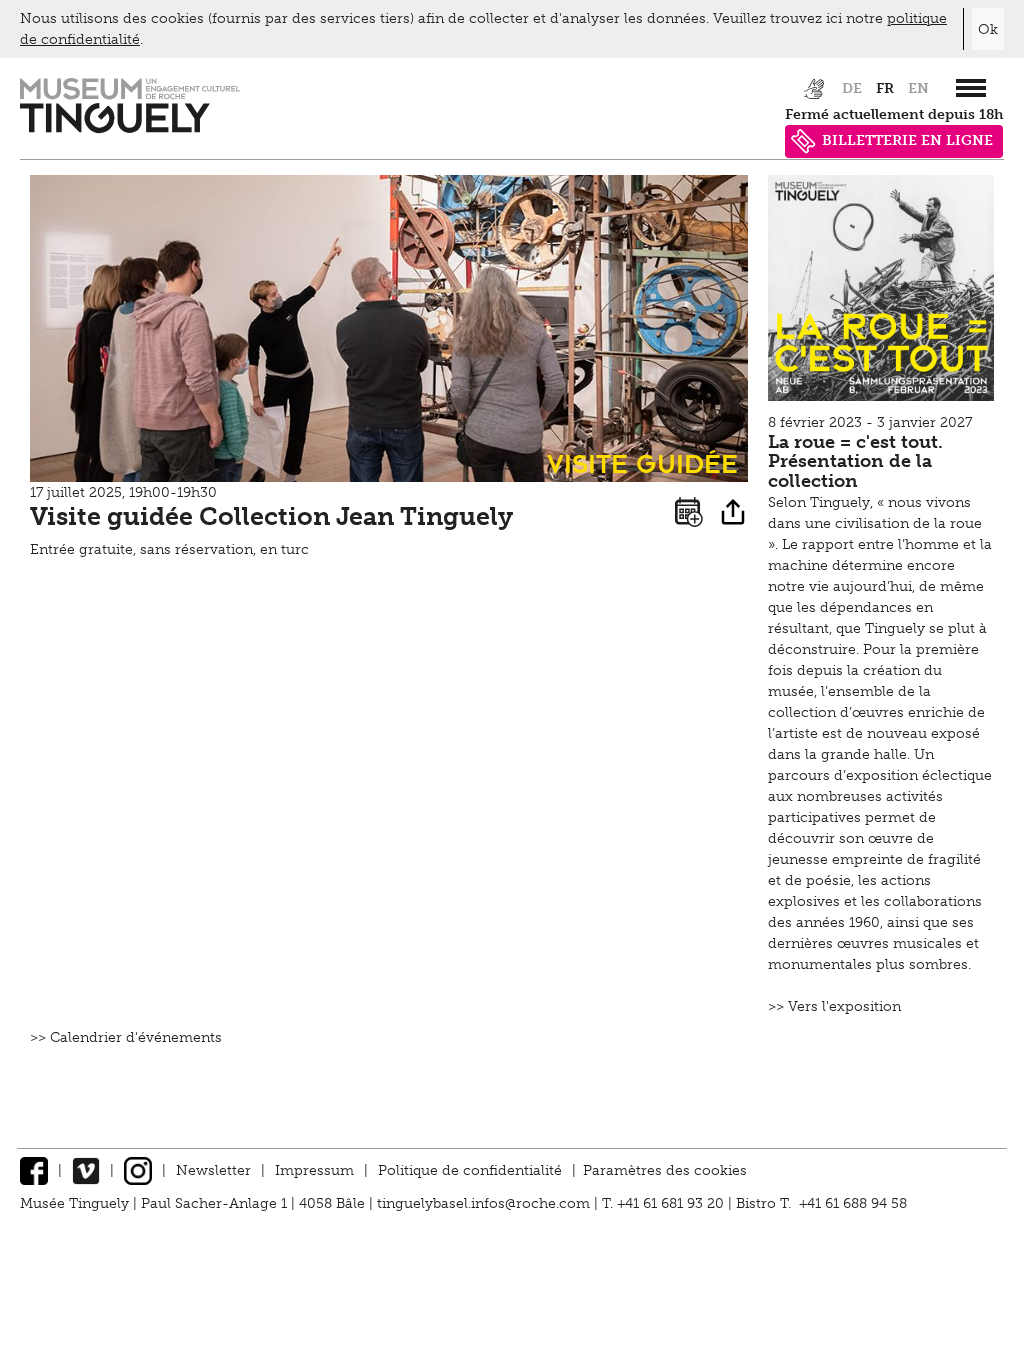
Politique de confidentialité (470, 1170)
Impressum (314, 1170)
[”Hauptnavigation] (971, 88)
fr (885, 88)
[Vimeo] (86, 1170)
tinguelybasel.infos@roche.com (485, 1203)
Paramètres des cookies (665, 1170)
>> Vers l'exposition (834, 1006)
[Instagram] (138, 1170)
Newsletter (213, 1170)
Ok (988, 29)
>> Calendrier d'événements (126, 1037)
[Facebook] (34, 1170)
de (852, 88)
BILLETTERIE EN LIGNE (907, 140)
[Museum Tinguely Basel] (130, 128)
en (918, 88)
